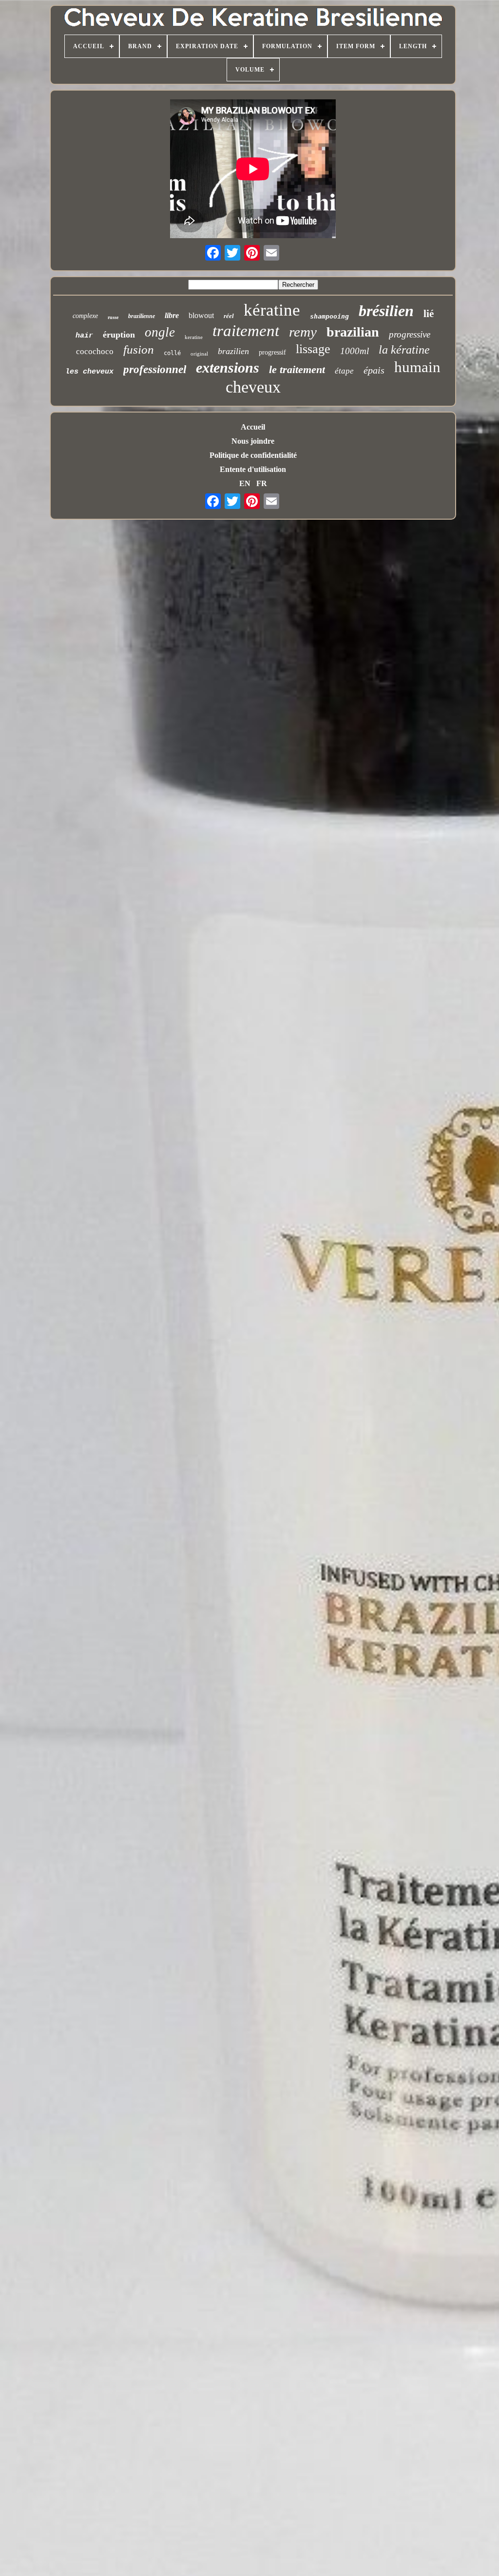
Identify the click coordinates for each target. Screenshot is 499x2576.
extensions (228, 367)
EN (245, 483)
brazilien (233, 351)
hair (84, 336)
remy (303, 332)
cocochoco (95, 351)
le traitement (297, 369)
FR (262, 483)
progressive (410, 334)
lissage (313, 349)
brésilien (386, 311)
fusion (139, 349)
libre (172, 315)
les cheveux (89, 372)
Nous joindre (253, 441)
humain (417, 367)
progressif (272, 352)
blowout (201, 315)
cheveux (253, 387)
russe (113, 317)
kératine (272, 310)
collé (172, 353)
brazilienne (142, 316)
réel (229, 316)
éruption (119, 335)
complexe (85, 316)
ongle (160, 332)
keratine (194, 337)
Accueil (253, 427)
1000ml (355, 351)
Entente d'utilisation (253, 469)
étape (344, 371)
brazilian (353, 332)
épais (374, 370)
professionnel (155, 369)
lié (429, 314)
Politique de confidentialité (253, 455)
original (199, 354)
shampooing (329, 316)
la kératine (404, 350)
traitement (246, 331)
